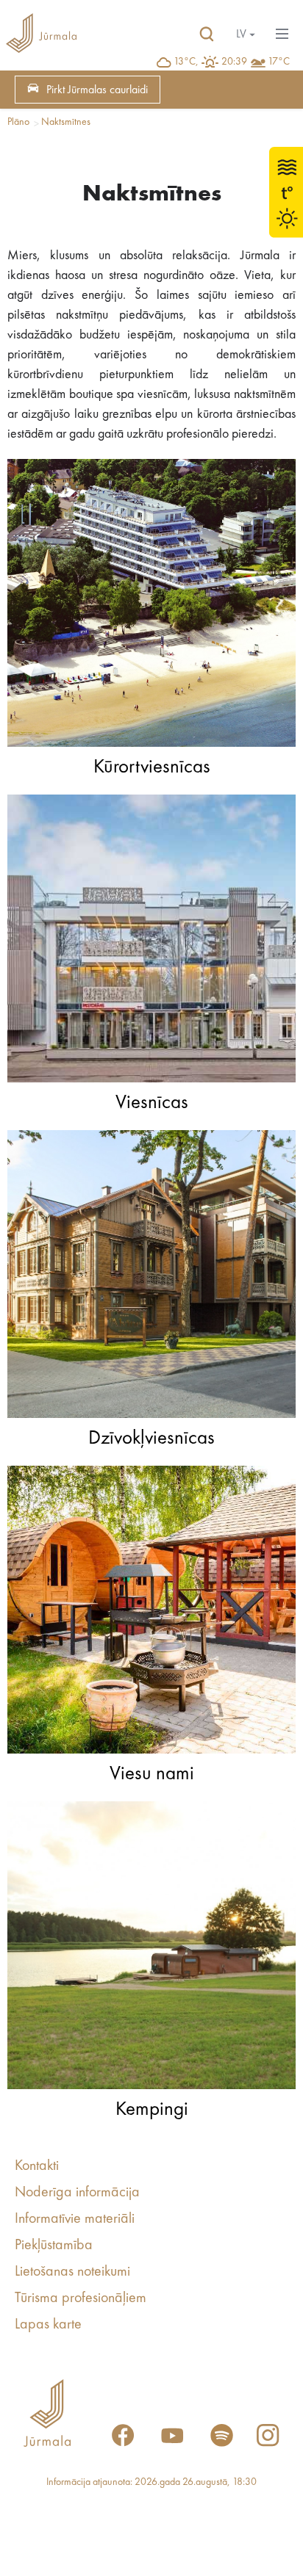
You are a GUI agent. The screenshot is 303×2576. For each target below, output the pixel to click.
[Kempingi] (151, 1949)
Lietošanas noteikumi (72, 2272)
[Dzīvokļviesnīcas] (151, 1278)
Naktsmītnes (66, 122)
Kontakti (37, 2166)
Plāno (18, 122)
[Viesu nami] (151, 1613)
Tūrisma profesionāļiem (81, 2298)
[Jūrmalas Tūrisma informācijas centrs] (41, 35)
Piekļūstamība (54, 2246)
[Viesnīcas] (151, 942)
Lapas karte (48, 2325)
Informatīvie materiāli (75, 2219)
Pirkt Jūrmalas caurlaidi (97, 90)
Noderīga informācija (77, 2193)
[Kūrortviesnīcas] (151, 607)
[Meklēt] (207, 35)
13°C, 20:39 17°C (232, 62)
